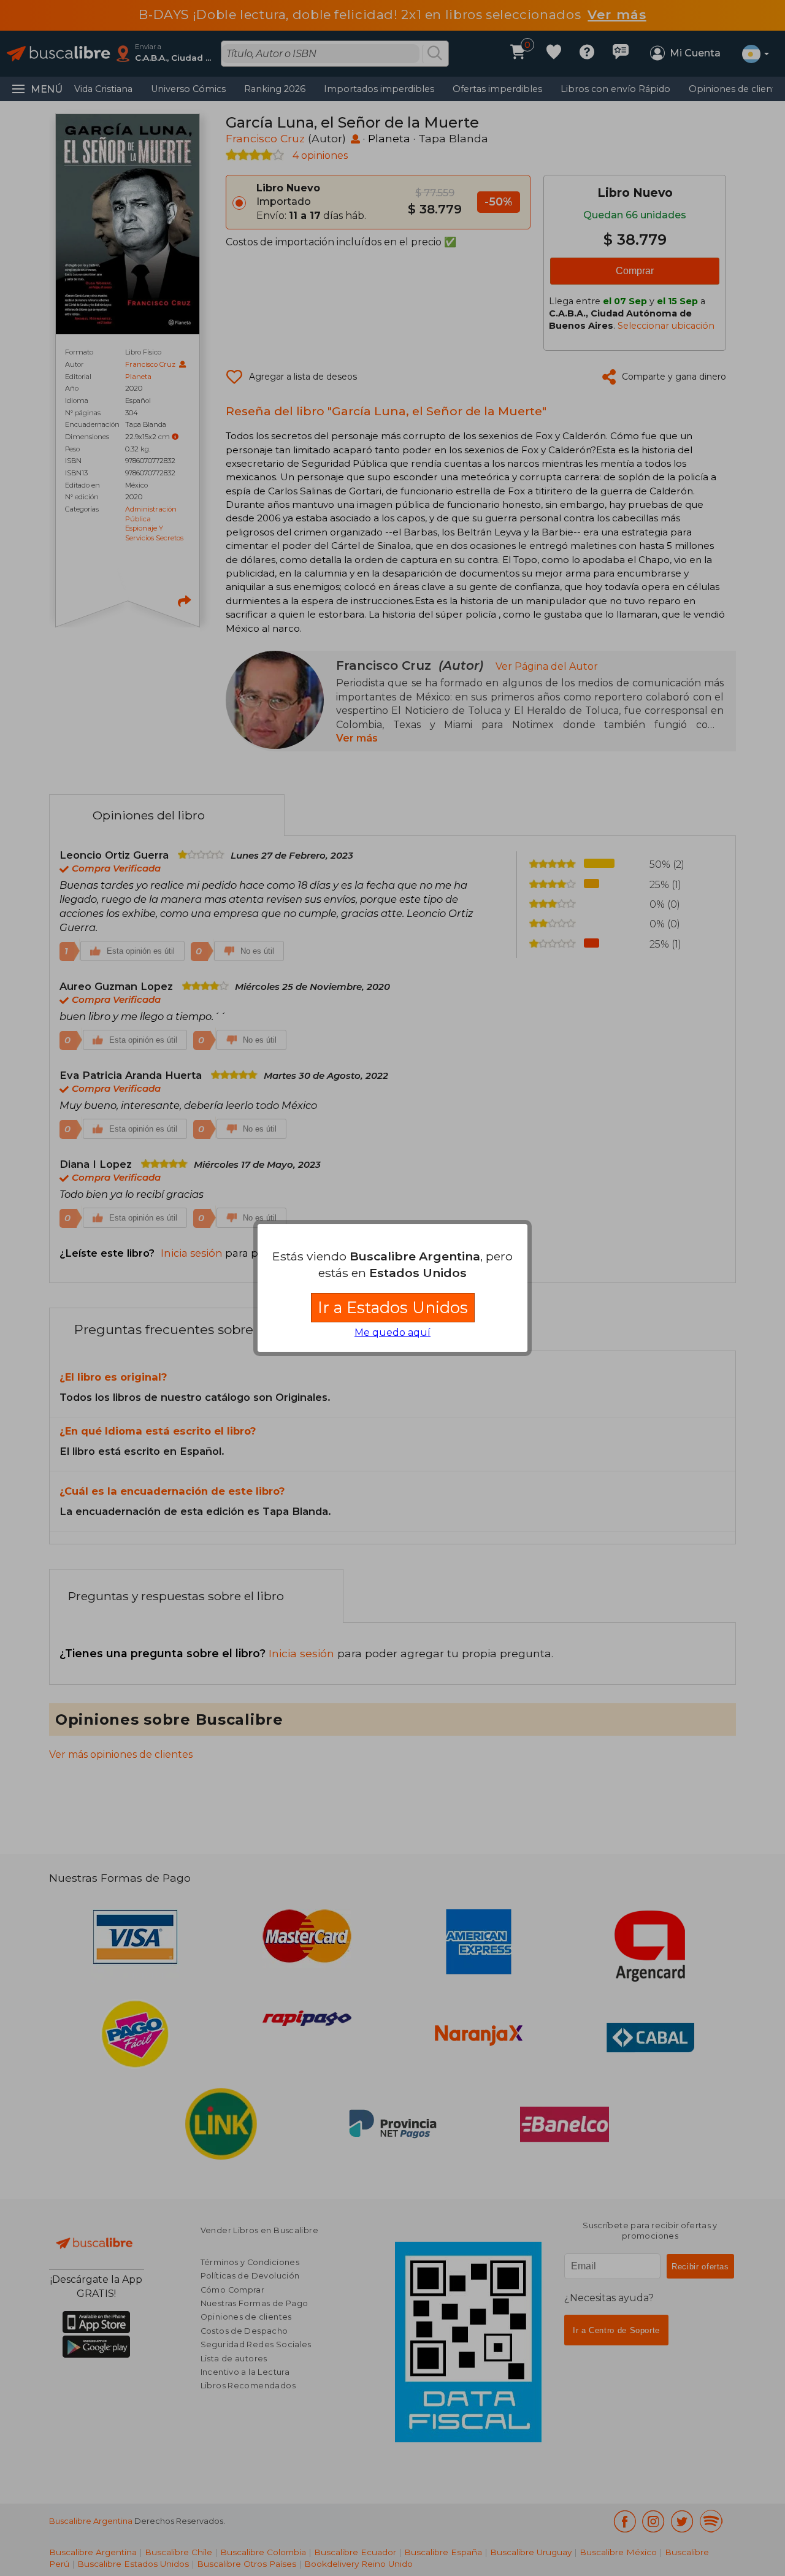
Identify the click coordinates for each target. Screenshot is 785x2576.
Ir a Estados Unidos (393, 1307)
